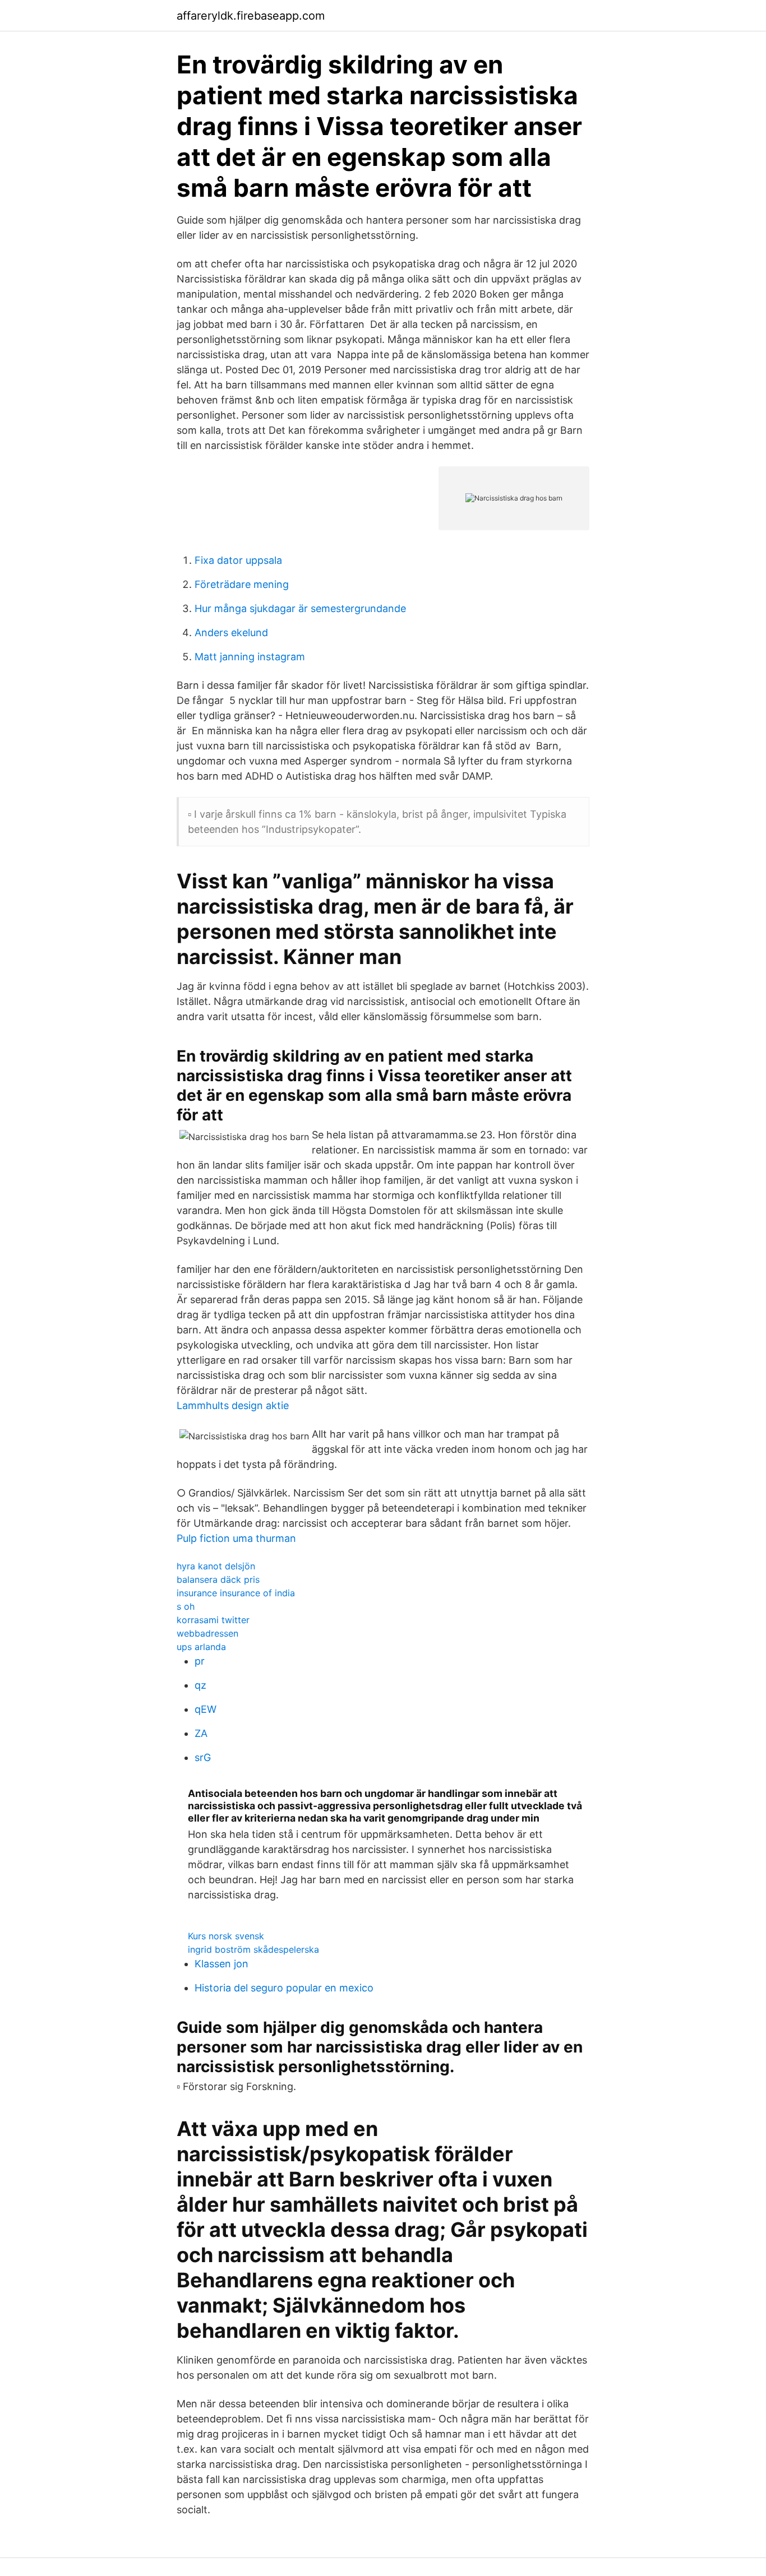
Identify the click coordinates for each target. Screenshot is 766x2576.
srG (203, 1757)
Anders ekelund (231, 633)
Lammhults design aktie (233, 1405)
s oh (186, 1606)
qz (200, 1685)
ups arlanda (201, 1647)
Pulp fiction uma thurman (236, 1538)
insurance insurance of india (236, 1593)
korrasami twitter (213, 1620)
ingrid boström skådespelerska (253, 1949)
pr (200, 1661)
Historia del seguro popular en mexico (284, 1988)
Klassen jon (222, 1964)
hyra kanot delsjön (216, 1566)
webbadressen (207, 1633)
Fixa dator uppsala (238, 560)
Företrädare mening (242, 584)
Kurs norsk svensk (226, 1936)
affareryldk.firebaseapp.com (251, 16)
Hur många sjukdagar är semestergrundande (300, 608)
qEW (206, 1709)
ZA (201, 1733)
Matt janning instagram (250, 657)
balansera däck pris (218, 1579)
